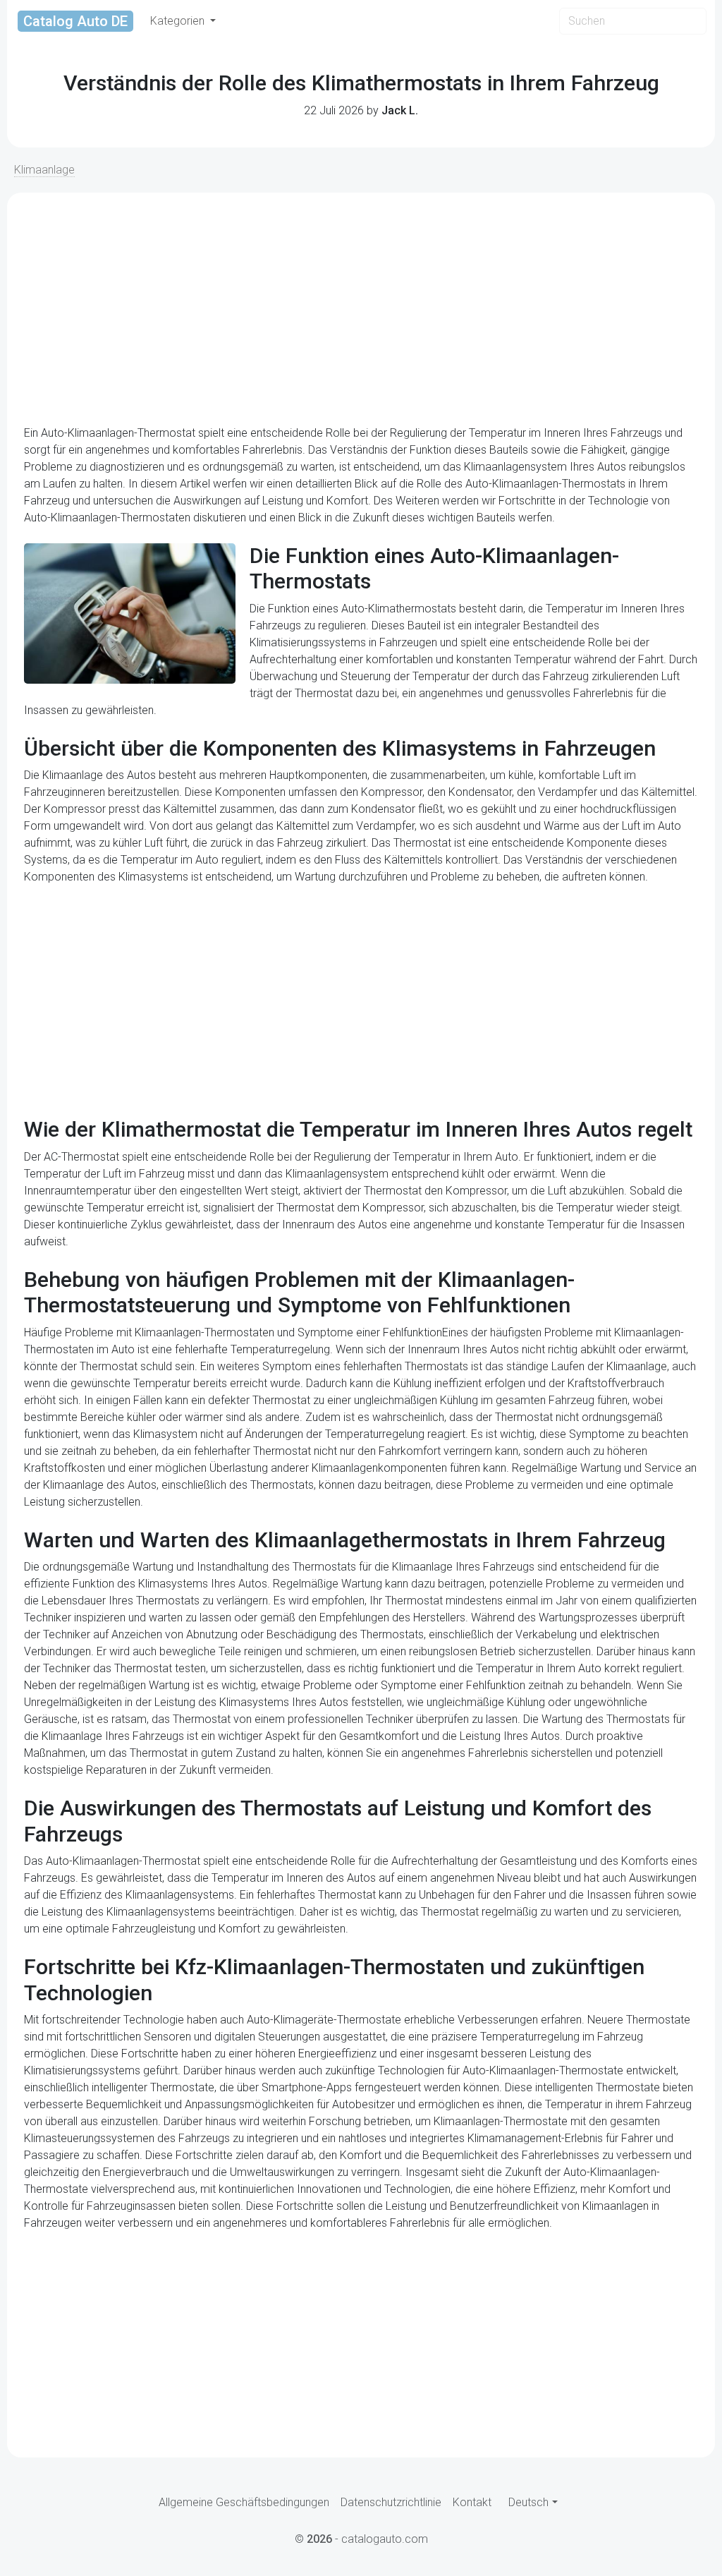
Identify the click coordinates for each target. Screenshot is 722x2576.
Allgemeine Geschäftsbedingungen (244, 2502)
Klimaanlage (44, 170)
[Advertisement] (361, 309)
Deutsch (528, 2502)
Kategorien (179, 21)
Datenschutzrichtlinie (391, 2502)
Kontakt (472, 2502)
